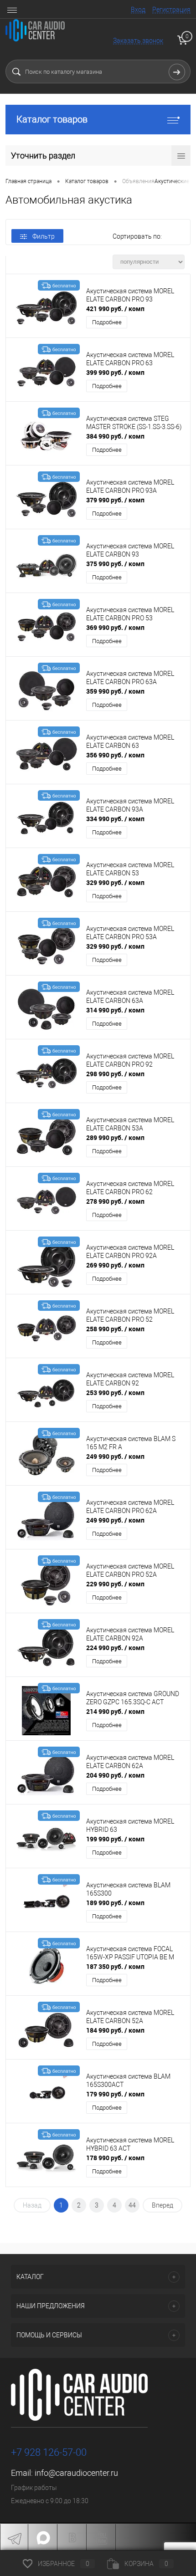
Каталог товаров (52, 119)
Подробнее (107, 322)
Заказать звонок (138, 41)
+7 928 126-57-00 (49, 2452)
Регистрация (171, 10)
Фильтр (44, 236)
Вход (138, 10)
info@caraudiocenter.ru (76, 2473)
